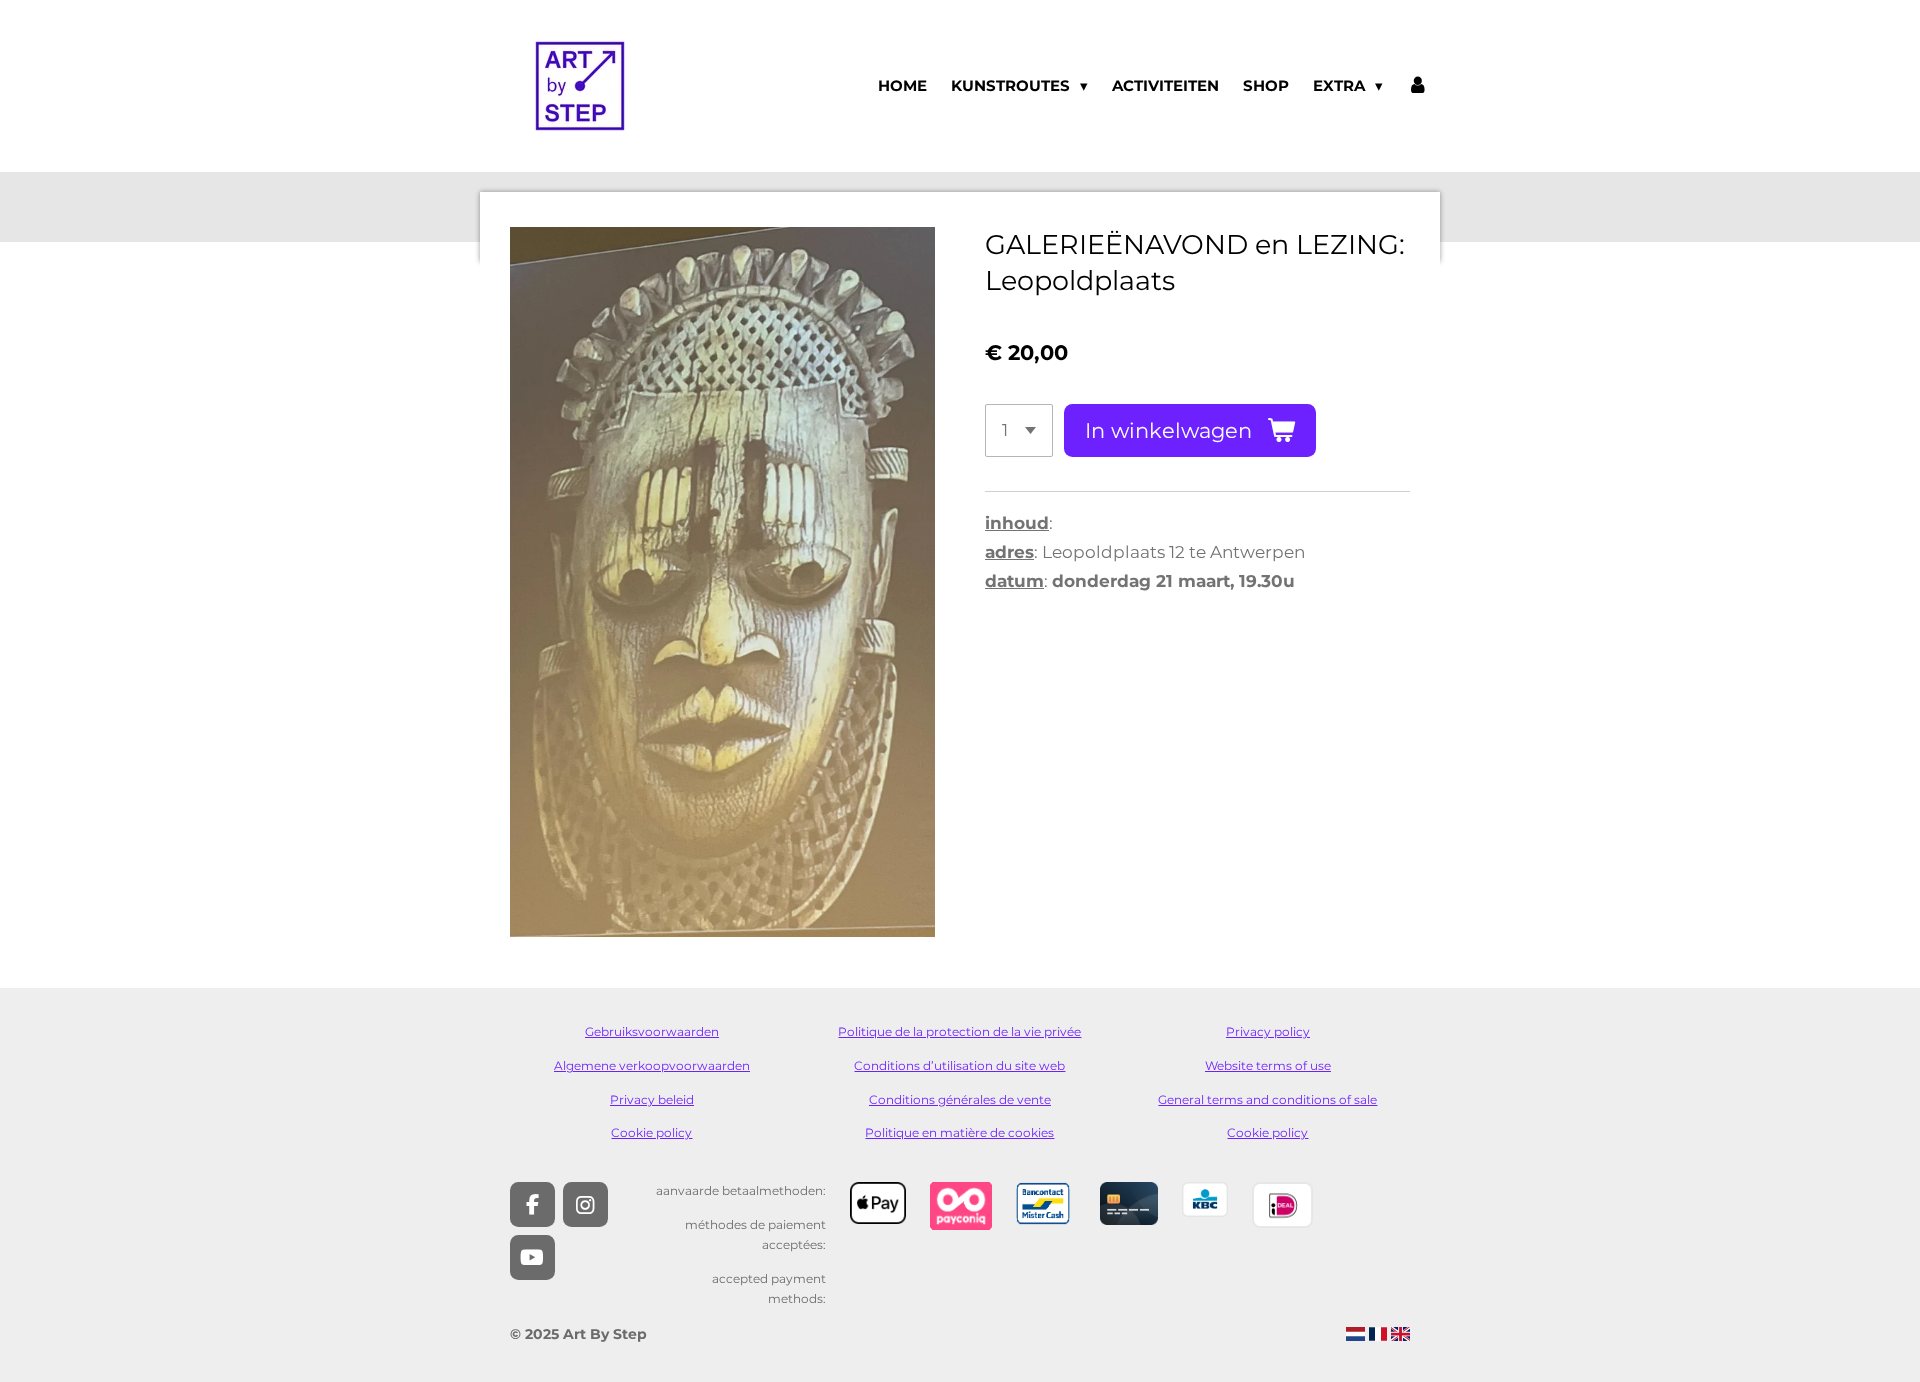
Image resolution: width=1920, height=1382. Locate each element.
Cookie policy (651, 1133)
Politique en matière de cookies (959, 1133)
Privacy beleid (652, 1100)
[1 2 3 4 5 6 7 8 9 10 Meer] (1019, 430)
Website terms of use (1268, 1066)
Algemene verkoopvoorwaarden (652, 1066)
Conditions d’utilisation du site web (959, 1066)
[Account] (1417, 86)
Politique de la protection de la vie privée (959, 1032)
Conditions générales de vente (960, 1100)
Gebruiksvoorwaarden (652, 1032)
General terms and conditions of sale (1267, 1100)
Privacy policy (1268, 1032)
